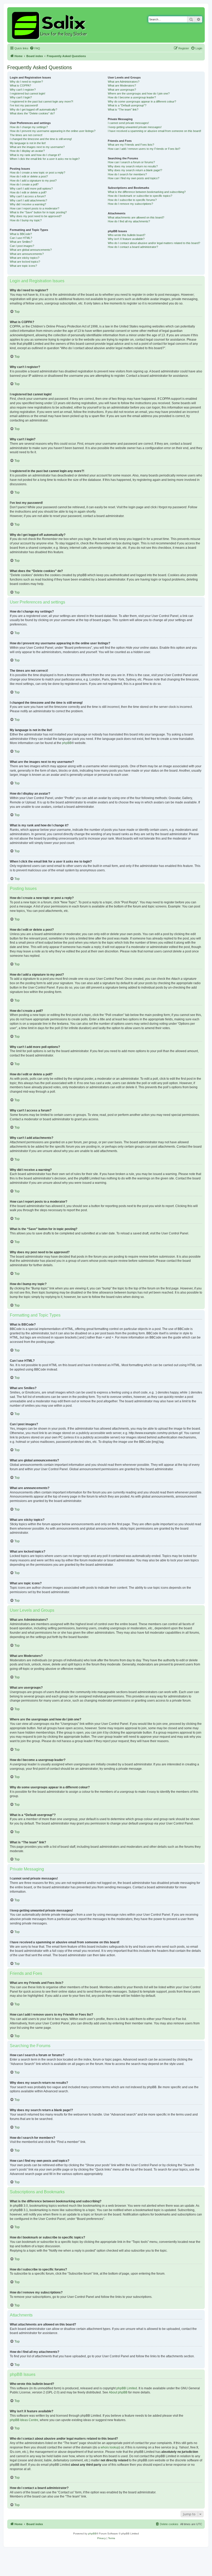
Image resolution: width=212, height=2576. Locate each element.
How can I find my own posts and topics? (134, 178)
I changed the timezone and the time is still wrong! (41, 139)
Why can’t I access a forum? (28, 196)
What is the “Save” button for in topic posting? (38, 212)
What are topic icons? (23, 266)
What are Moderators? (122, 85)
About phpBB (118, 2392)
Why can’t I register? (23, 90)
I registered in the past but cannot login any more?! (41, 101)
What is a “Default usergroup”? (127, 105)
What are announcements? (27, 254)
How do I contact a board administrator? (133, 247)
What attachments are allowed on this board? (136, 217)
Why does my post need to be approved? (36, 216)
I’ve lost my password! (24, 105)
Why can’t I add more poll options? (31, 189)
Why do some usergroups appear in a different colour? (142, 101)
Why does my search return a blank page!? (135, 170)
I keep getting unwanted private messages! (135, 127)
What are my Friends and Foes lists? (131, 145)
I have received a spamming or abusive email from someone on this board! (154, 131)
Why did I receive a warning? (28, 204)
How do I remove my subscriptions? (130, 204)
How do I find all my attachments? (129, 221)
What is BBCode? (21, 234)
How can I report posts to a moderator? (35, 208)
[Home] (50, 25)
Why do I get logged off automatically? (33, 109)
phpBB (67, 743)
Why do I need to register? (26, 82)
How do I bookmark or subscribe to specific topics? (140, 196)
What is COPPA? (20, 85)
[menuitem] (35, 48)
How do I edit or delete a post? (29, 176)
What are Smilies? (21, 242)
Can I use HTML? (21, 238)
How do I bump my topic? (26, 220)
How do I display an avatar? (27, 151)
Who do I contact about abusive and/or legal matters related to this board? (154, 243)
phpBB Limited (127, 2388)
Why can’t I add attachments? (28, 200)
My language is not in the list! (28, 143)
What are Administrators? (124, 82)
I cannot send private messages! (128, 123)
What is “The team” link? (123, 109)
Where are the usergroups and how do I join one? (139, 93)
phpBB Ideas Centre (24, 2420)
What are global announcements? (31, 250)
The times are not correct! (26, 135)
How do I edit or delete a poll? (28, 192)
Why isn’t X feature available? (126, 239)
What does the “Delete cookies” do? (32, 113)
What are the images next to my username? (37, 147)
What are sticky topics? (25, 258)
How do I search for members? (127, 174)
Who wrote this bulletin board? (127, 235)
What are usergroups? (122, 90)
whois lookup (110, 2447)
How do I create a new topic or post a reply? (37, 173)
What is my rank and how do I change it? (35, 155)
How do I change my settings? (29, 127)
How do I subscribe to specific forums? (132, 200)
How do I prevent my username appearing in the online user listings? (53, 131)
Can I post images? (22, 246)
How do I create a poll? (24, 184)
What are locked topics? (25, 262)
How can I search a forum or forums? (131, 162)
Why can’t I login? (21, 97)
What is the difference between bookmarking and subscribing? (147, 192)
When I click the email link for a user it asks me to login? (45, 159)
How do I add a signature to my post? (33, 181)
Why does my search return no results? (133, 166)
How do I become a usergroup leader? (132, 97)
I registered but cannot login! (28, 93)
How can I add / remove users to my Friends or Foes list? (144, 149)
